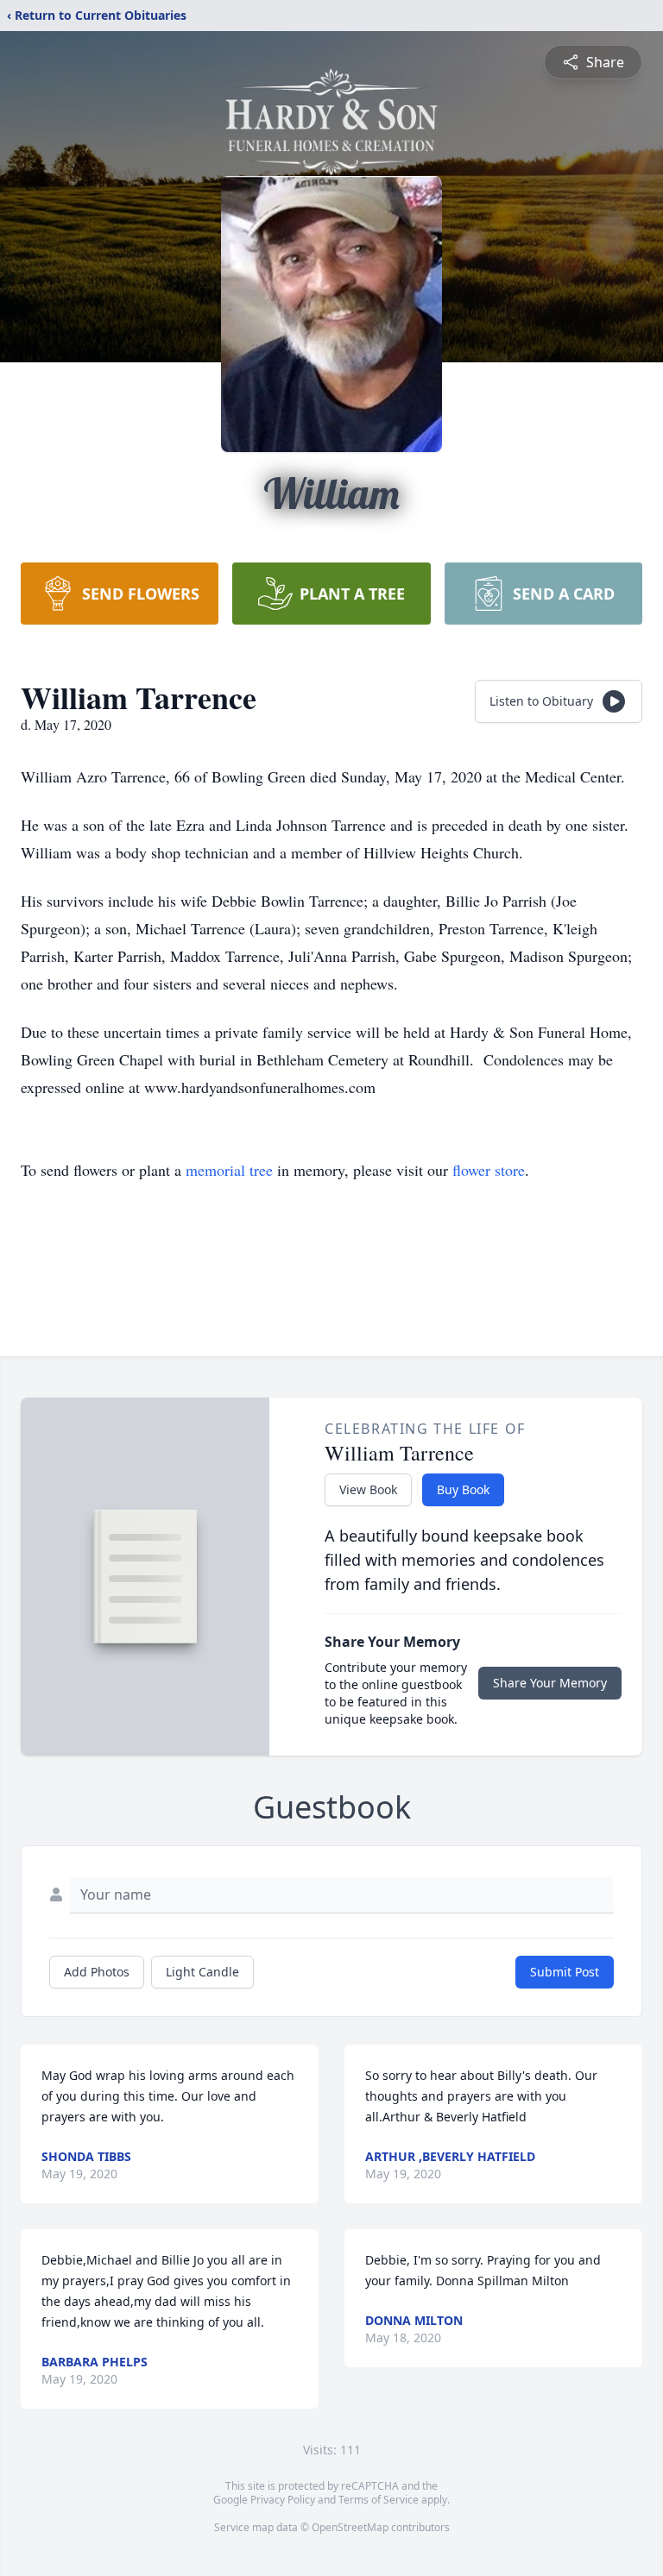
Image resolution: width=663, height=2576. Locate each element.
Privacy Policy (283, 2500)
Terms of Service (379, 2500)
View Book (368, 1489)
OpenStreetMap (350, 2527)
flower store (489, 1170)
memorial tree (229, 1170)
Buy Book (463, 1489)
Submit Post (565, 1972)
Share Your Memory (550, 1683)
